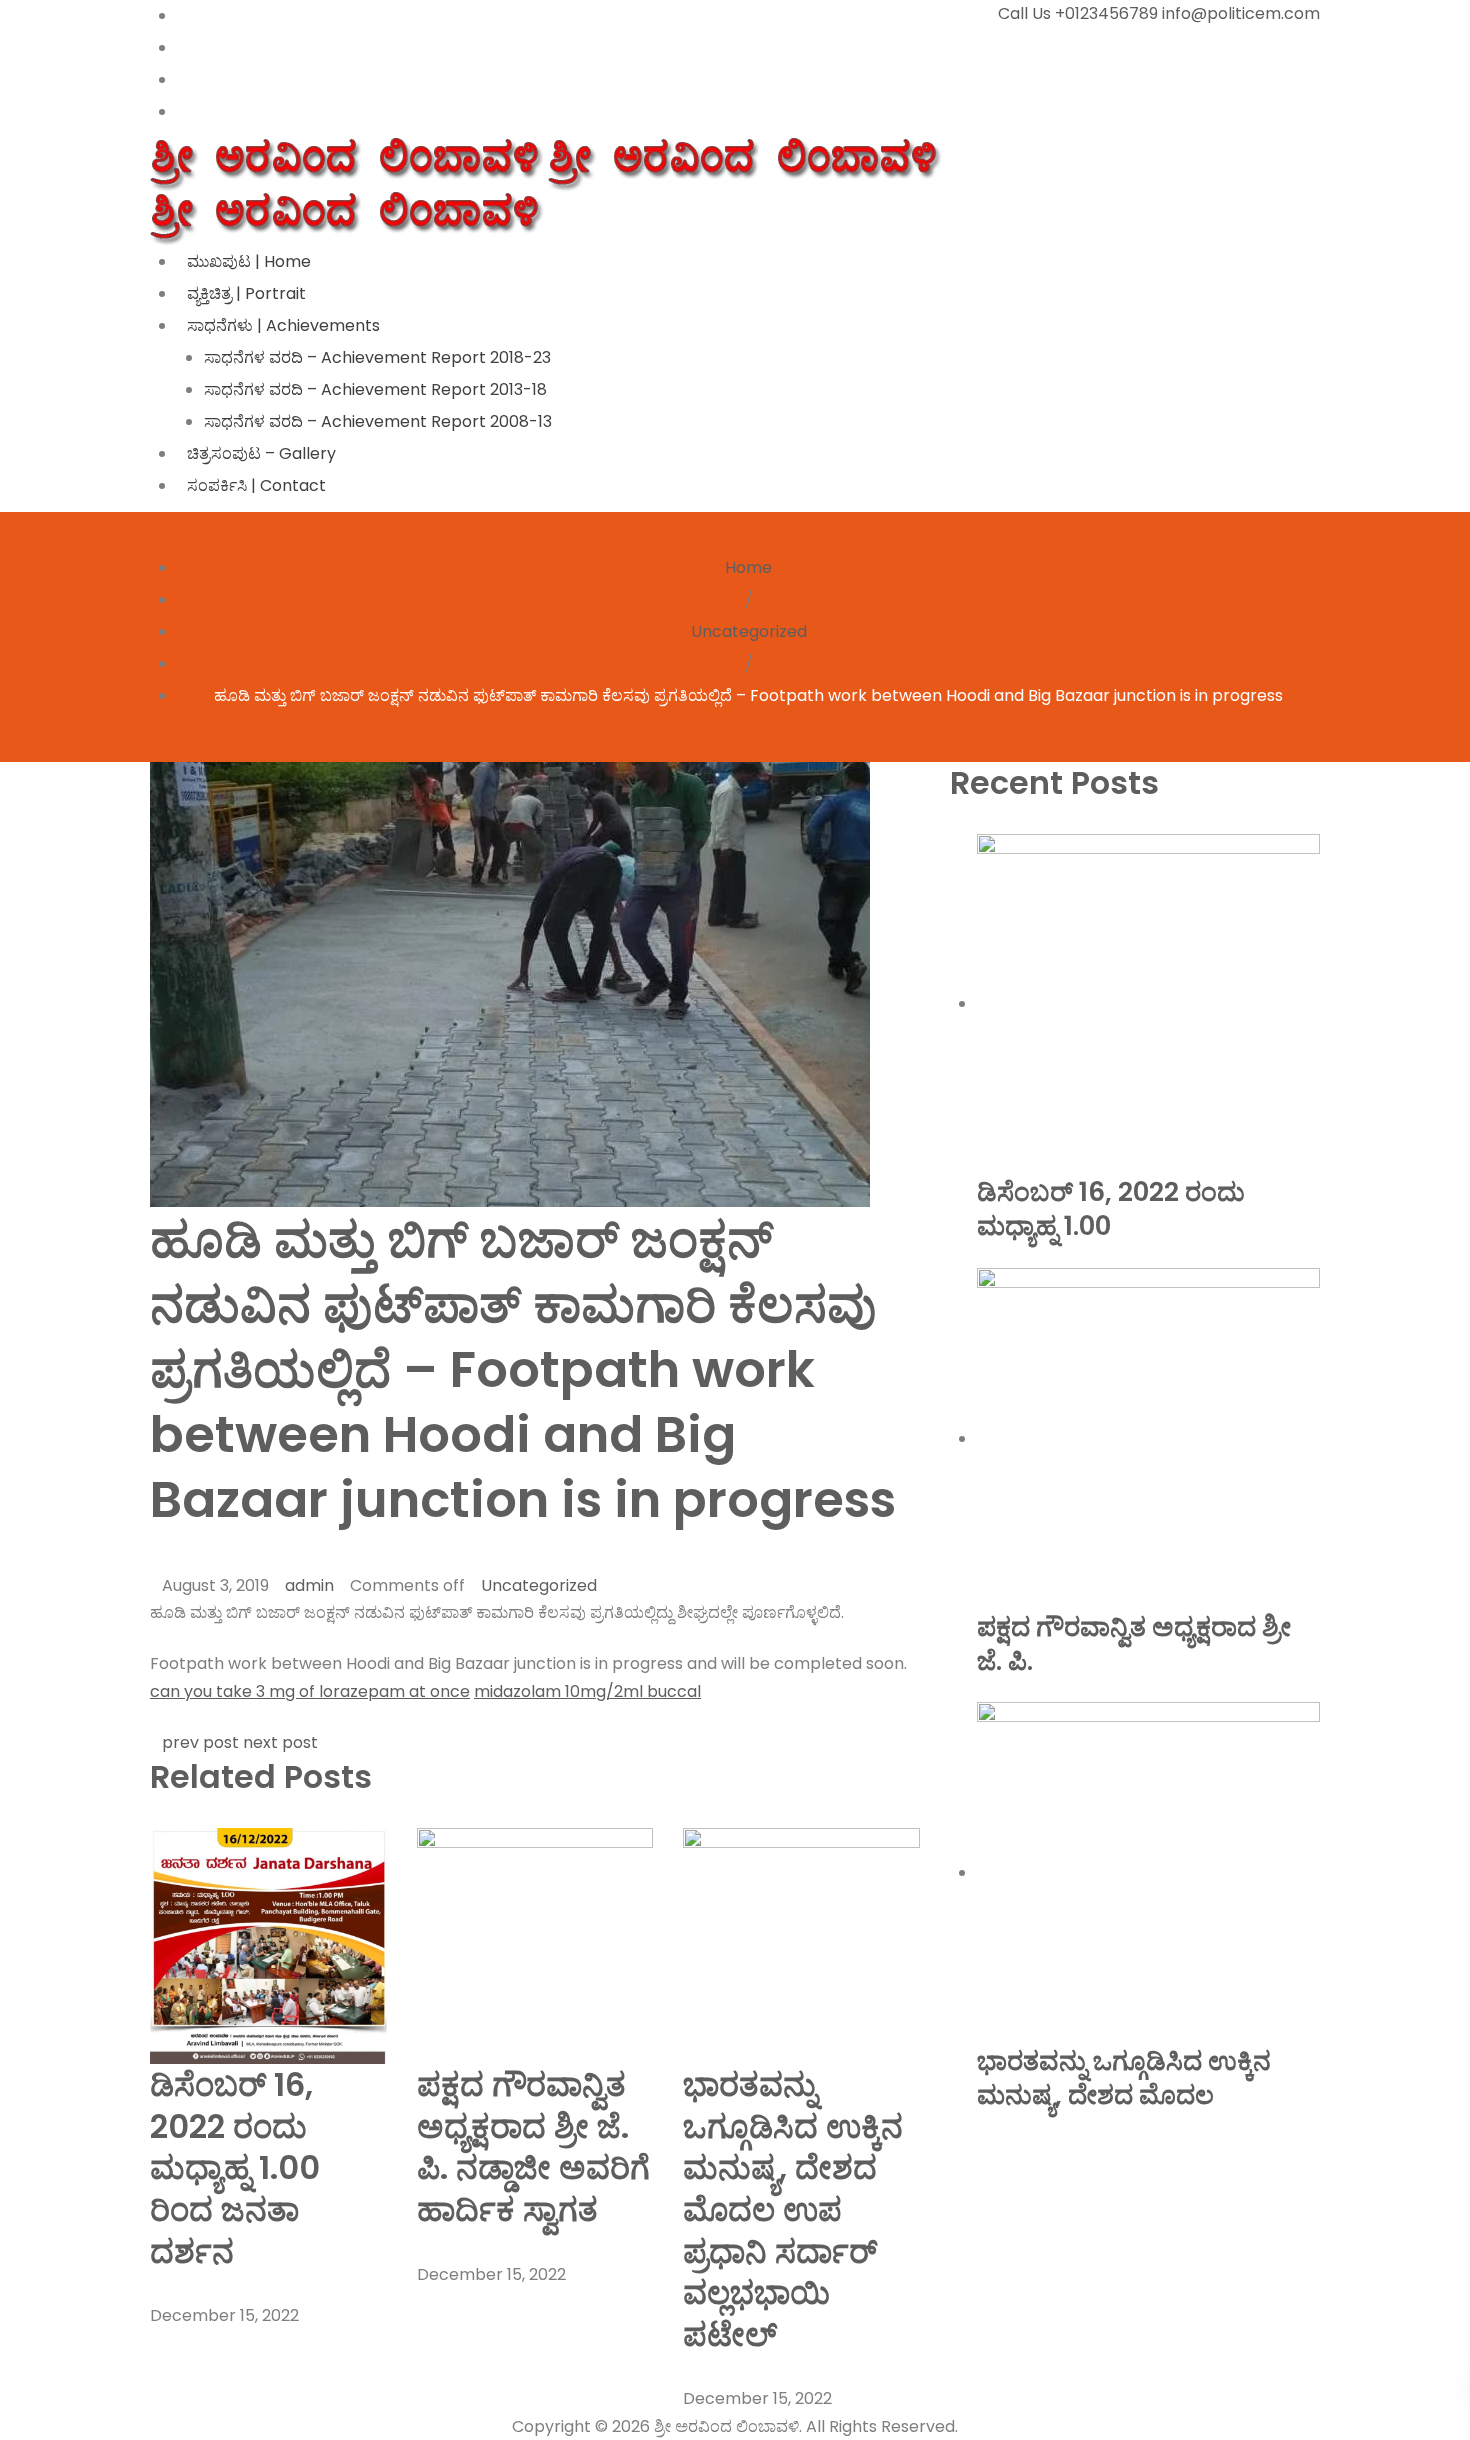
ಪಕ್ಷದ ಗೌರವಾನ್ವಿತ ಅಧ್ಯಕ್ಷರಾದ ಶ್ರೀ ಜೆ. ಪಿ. (1134, 1644)
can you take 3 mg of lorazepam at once (310, 1691)
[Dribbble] (183, 111)
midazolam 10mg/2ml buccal (587, 1691)
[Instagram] (183, 79)
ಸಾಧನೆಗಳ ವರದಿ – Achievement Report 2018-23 (377, 357)
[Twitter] (183, 47)
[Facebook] (183, 15)
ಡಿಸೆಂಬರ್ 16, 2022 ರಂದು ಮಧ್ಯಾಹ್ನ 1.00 (1111, 1209)
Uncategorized (749, 631)
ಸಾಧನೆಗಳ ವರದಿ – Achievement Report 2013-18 (375, 389)
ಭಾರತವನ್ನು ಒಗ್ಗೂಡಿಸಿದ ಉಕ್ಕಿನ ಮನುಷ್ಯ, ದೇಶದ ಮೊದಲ (1124, 2078)
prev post (200, 1742)
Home (748, 567)
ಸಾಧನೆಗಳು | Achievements (283, 325)
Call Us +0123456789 (1078, 13)
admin (309, 1585)
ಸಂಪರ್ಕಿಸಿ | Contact (256, 485)
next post (280, 1742)
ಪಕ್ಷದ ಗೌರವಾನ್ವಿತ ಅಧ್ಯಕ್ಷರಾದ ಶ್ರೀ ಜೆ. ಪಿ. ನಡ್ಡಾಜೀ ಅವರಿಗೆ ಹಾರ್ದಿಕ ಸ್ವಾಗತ (533, 2147)
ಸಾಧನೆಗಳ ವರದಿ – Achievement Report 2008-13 (378, 421)
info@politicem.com (1241, 13)
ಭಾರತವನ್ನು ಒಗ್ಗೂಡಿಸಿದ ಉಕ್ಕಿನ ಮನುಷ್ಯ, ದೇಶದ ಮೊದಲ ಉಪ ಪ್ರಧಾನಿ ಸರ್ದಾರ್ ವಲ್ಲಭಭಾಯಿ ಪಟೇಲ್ (793, 2209)
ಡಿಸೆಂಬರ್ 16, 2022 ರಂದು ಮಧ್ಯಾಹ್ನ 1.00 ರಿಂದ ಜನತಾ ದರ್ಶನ (235, 2167)
